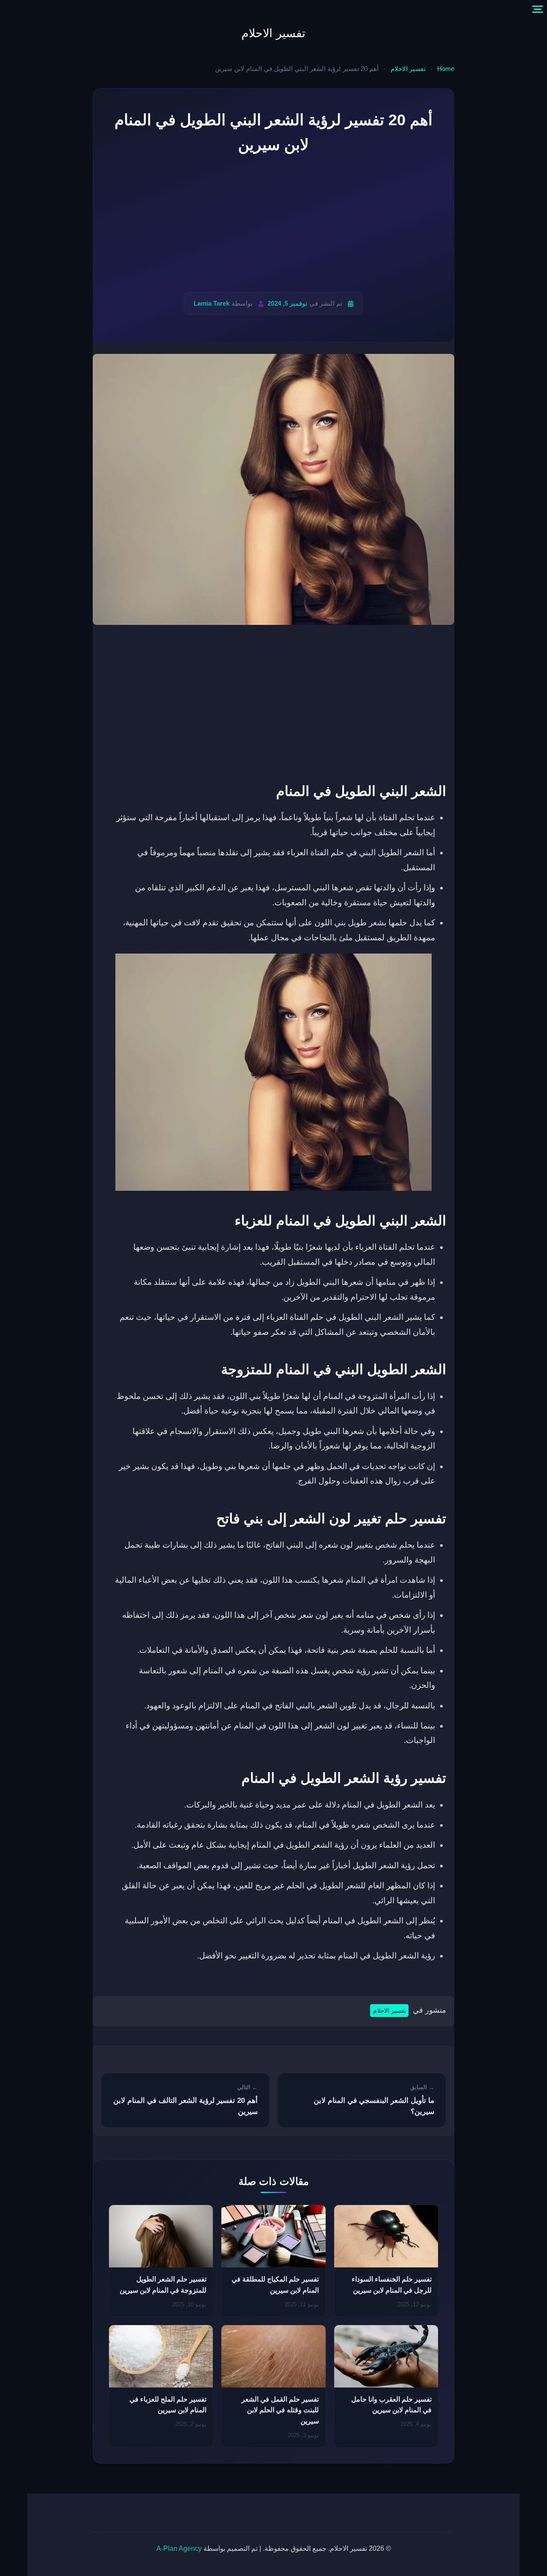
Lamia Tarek (212, 303)
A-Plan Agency (179, 2548)
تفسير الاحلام (273, 33)
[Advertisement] (273, 224)
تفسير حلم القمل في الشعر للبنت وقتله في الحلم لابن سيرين (280, 2410)
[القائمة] (538, 9)
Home (446, 69)
